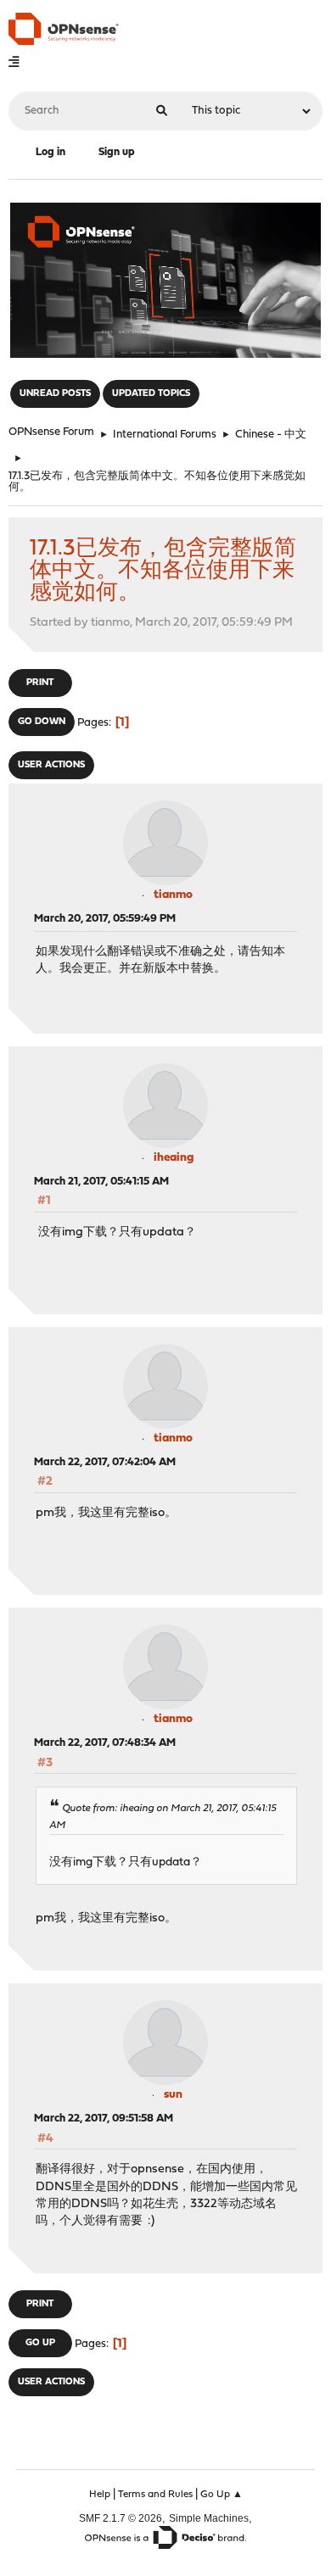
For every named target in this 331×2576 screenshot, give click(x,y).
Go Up (40, 2343)
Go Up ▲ (222, 2495)
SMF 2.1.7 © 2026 (121, 2518)
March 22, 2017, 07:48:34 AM (105, 1743)
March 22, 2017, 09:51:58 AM (104, 2119)
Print (40, 683)
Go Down (42, 722)
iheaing (174, 1158)
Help (100, 2495)
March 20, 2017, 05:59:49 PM (105, 919)
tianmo (173, 895)
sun (173, 2095)
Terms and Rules (155, 2495)
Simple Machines (209, 2518)
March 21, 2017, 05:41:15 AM (101, 1182)
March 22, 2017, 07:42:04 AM (105, 1462)
